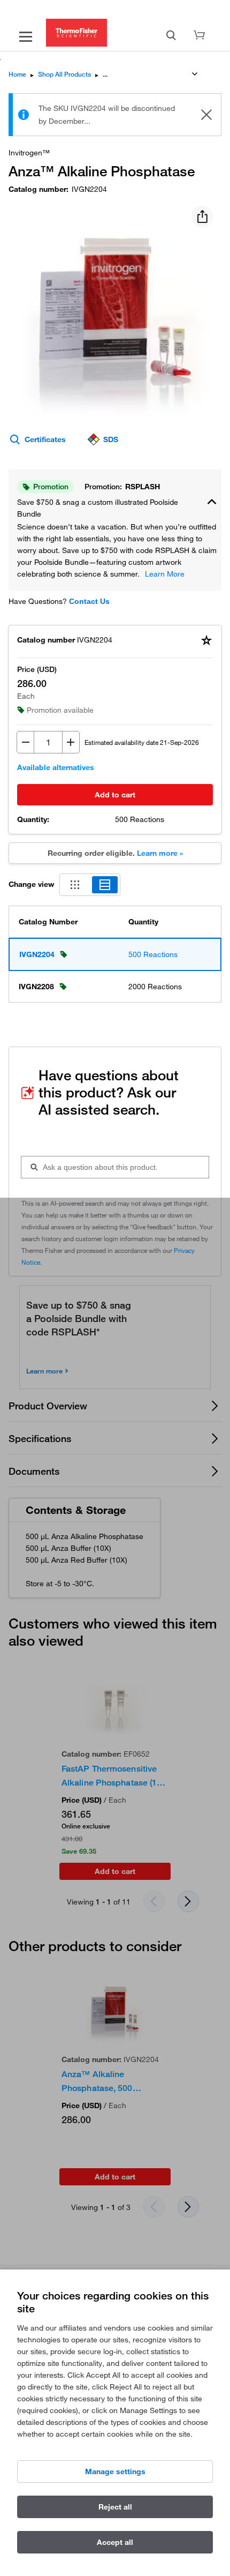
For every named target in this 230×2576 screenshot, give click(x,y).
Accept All (115, 2542)
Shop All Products (64, 74)
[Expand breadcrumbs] (195, 74)
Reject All (115, 2507)
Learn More (165, 574)
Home (17, 74)
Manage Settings (115, 2472)
